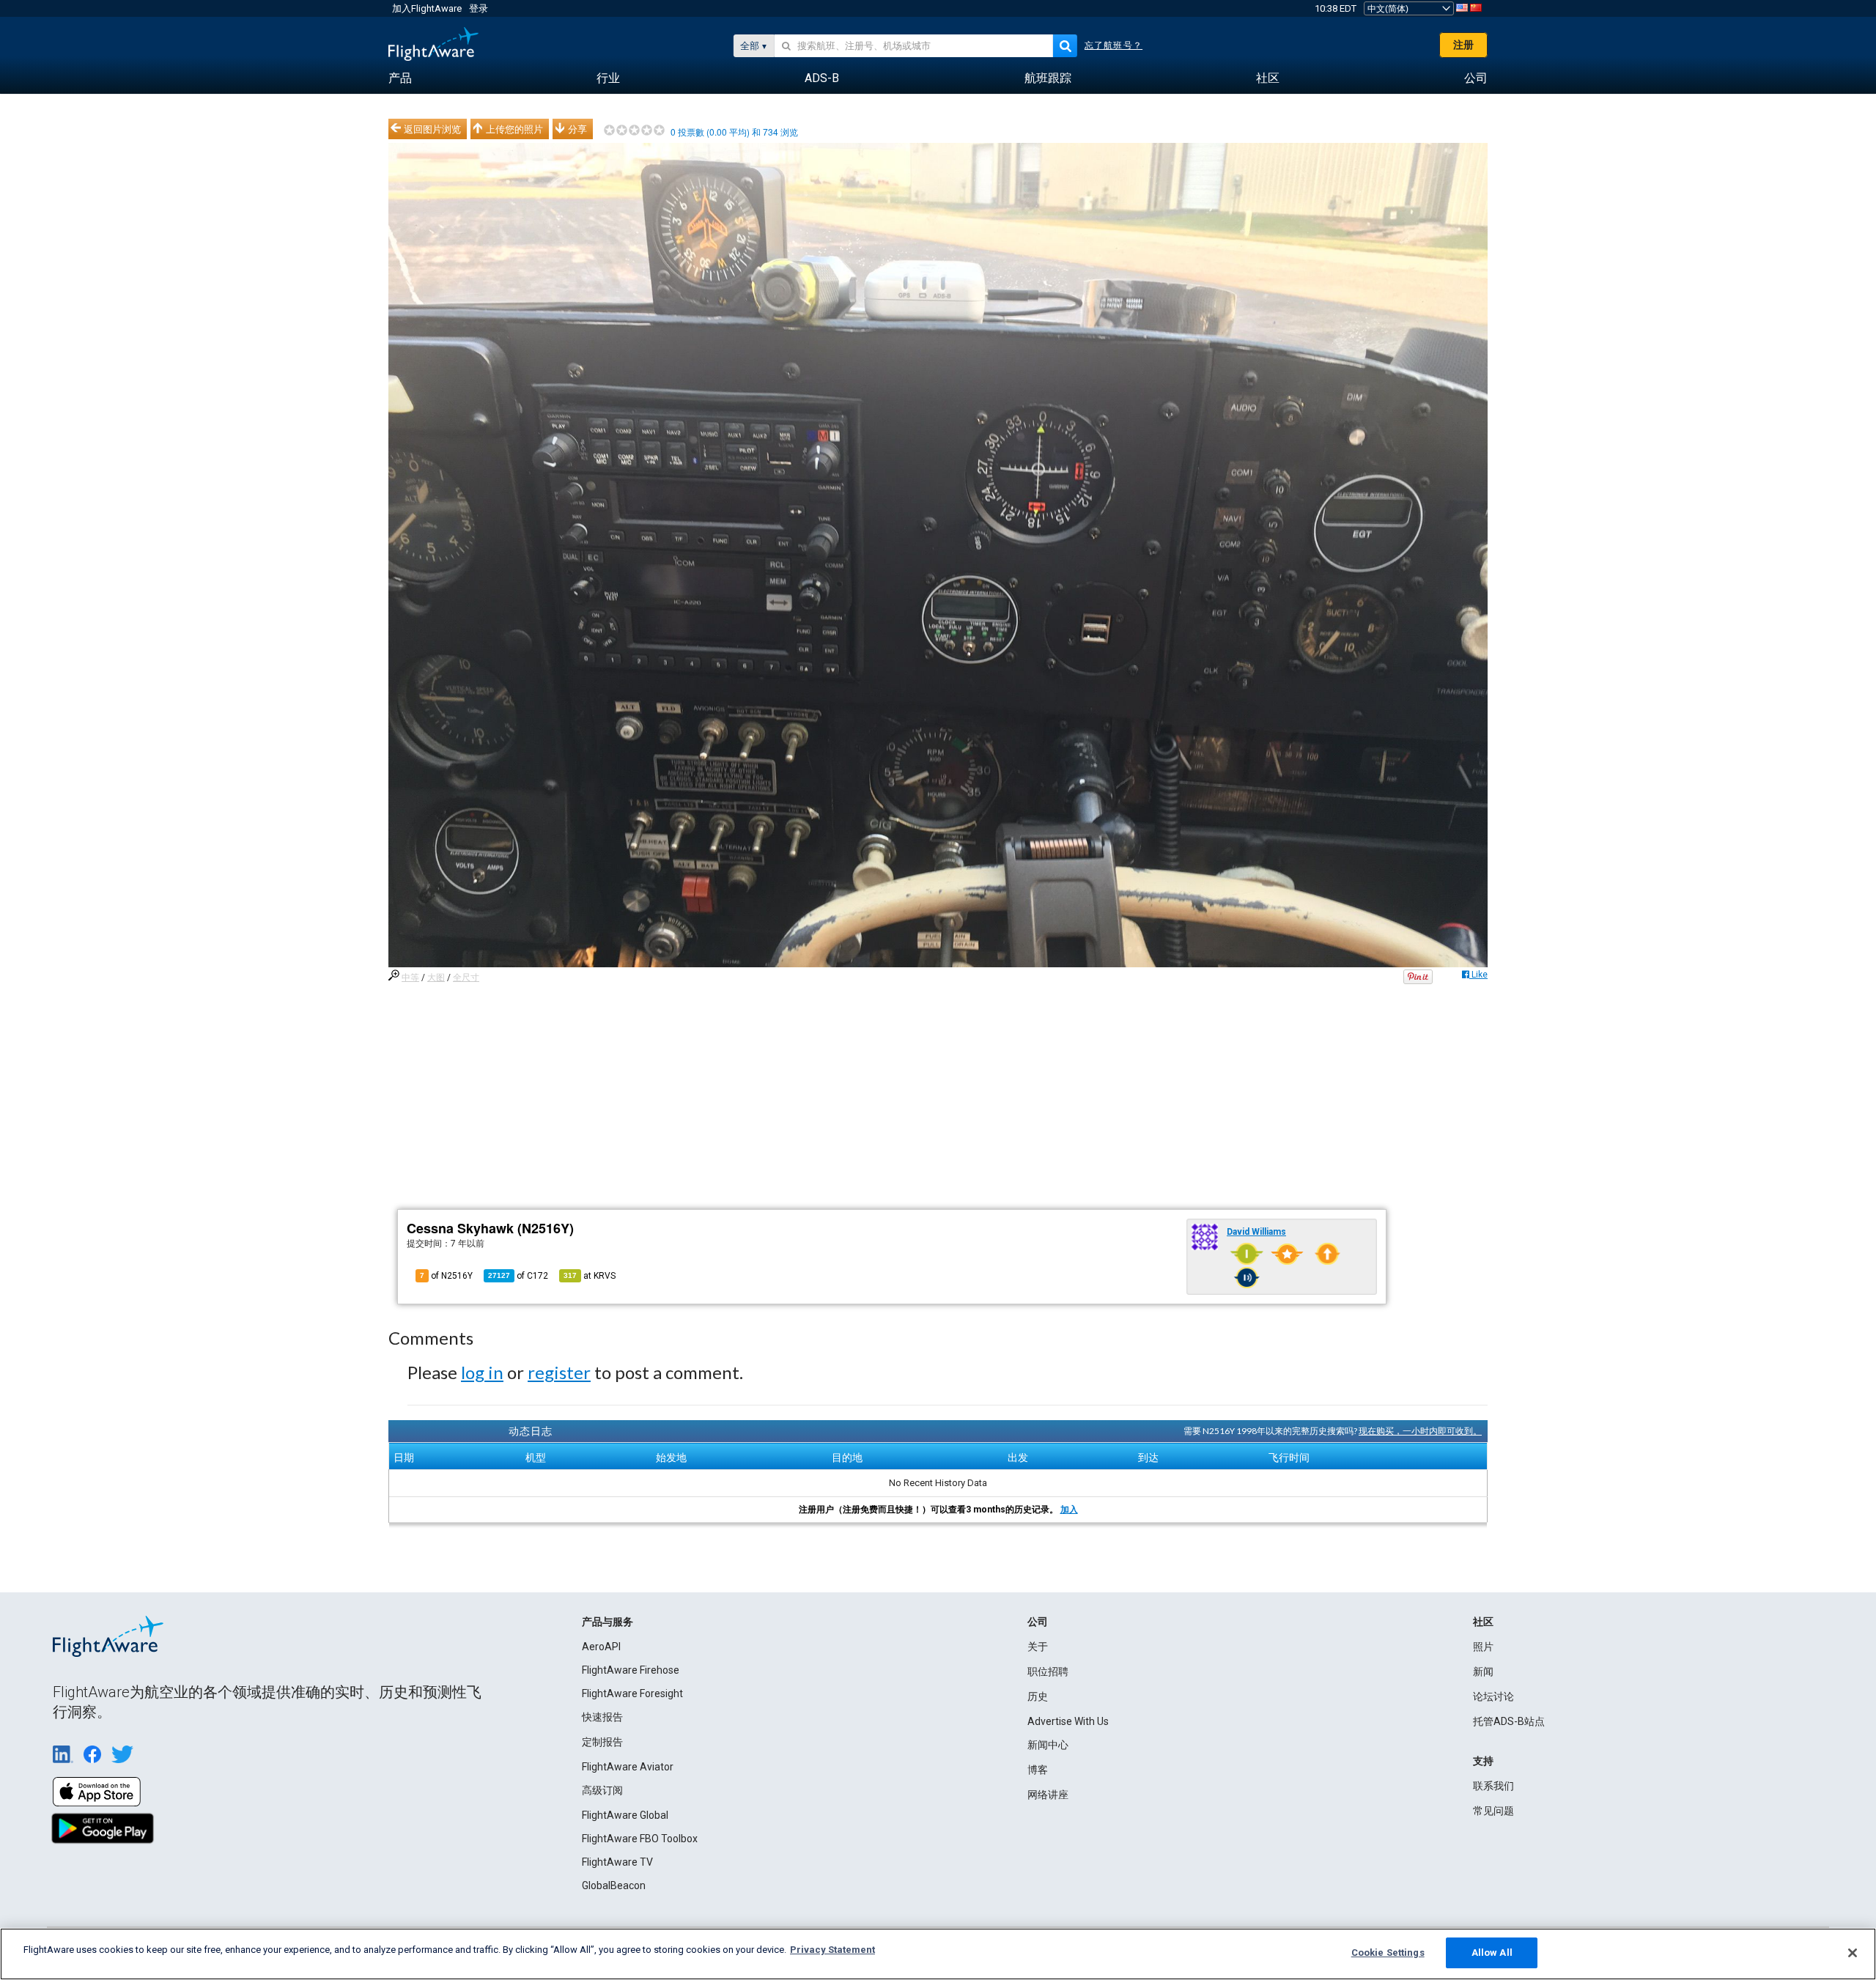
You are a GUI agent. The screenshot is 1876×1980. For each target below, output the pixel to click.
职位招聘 (1048, 1671)
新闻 (1483, 1671)
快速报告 (602, 1717)
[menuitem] (400, 78)
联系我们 (1493, 1786)
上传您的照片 (514, 129)
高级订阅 (602, 1790)
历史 (1038, 1696)
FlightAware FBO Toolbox (640, 1839)
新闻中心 (1048, 1745)
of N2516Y (446, 1276)
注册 (1463, 45)
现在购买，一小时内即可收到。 (1420, 1431)
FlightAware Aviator (628, 1767)
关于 (1038, 1647)
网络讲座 (1048, 1795)
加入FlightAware (427, 8)
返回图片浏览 (432, 129)
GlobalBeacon (614, 1885)
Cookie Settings (1388, 1953)
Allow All (1492, 1953)
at (590, 1276)
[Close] (1853, 1953)
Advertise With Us (1068, 1721)
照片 (1483, 1647)
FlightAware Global (625, 1815)
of (518, 1276)
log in (482, 1372)
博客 (1038, 1770)
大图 (436, 978)
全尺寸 (466, 978)
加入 (1069, 1510)
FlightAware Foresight (632, 1693)
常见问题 (1493, 1811)
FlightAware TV (617, 1862)
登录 (479, 8)
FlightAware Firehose (631, 1670)
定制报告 (602, 1742)
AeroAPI (601, 1647)
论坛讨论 (1493, 1696)
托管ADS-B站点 (1509, 1721)
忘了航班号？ (1114, 45)
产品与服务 (608, 1622)
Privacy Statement (832, 1950)
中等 (410, 978)
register (559, 1372)
